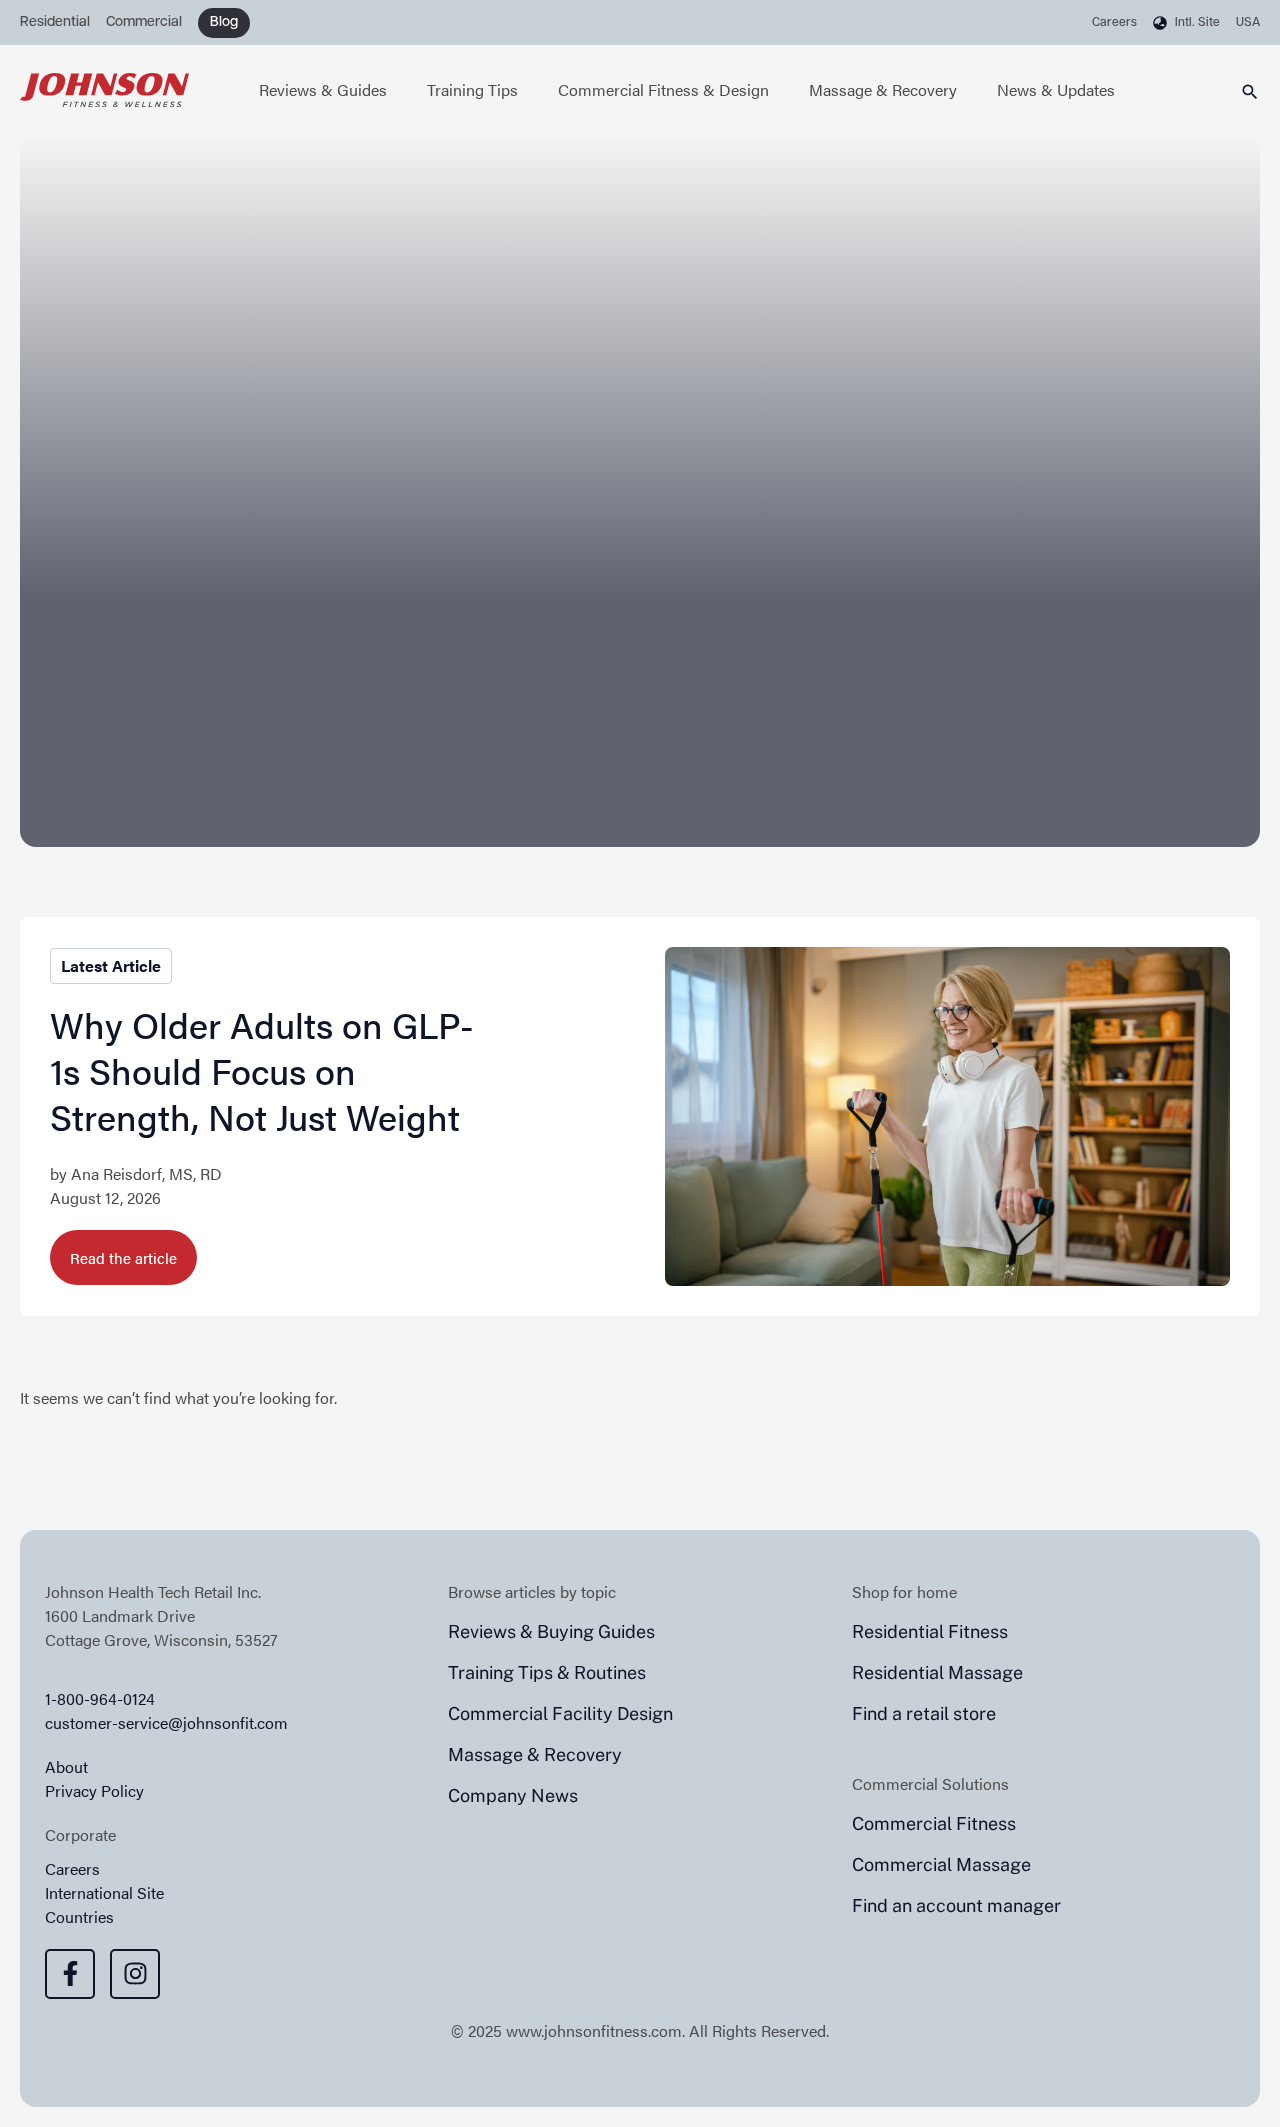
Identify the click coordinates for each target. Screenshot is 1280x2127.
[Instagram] (135, 1974)
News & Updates (1056, 89)
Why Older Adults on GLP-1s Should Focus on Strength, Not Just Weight (262, 1070)
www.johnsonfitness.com (594, 2030)
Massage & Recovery (883, 89)
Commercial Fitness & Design (663, 89)
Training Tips (472, 89)
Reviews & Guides (323, 89)
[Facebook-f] (70, 1974)
